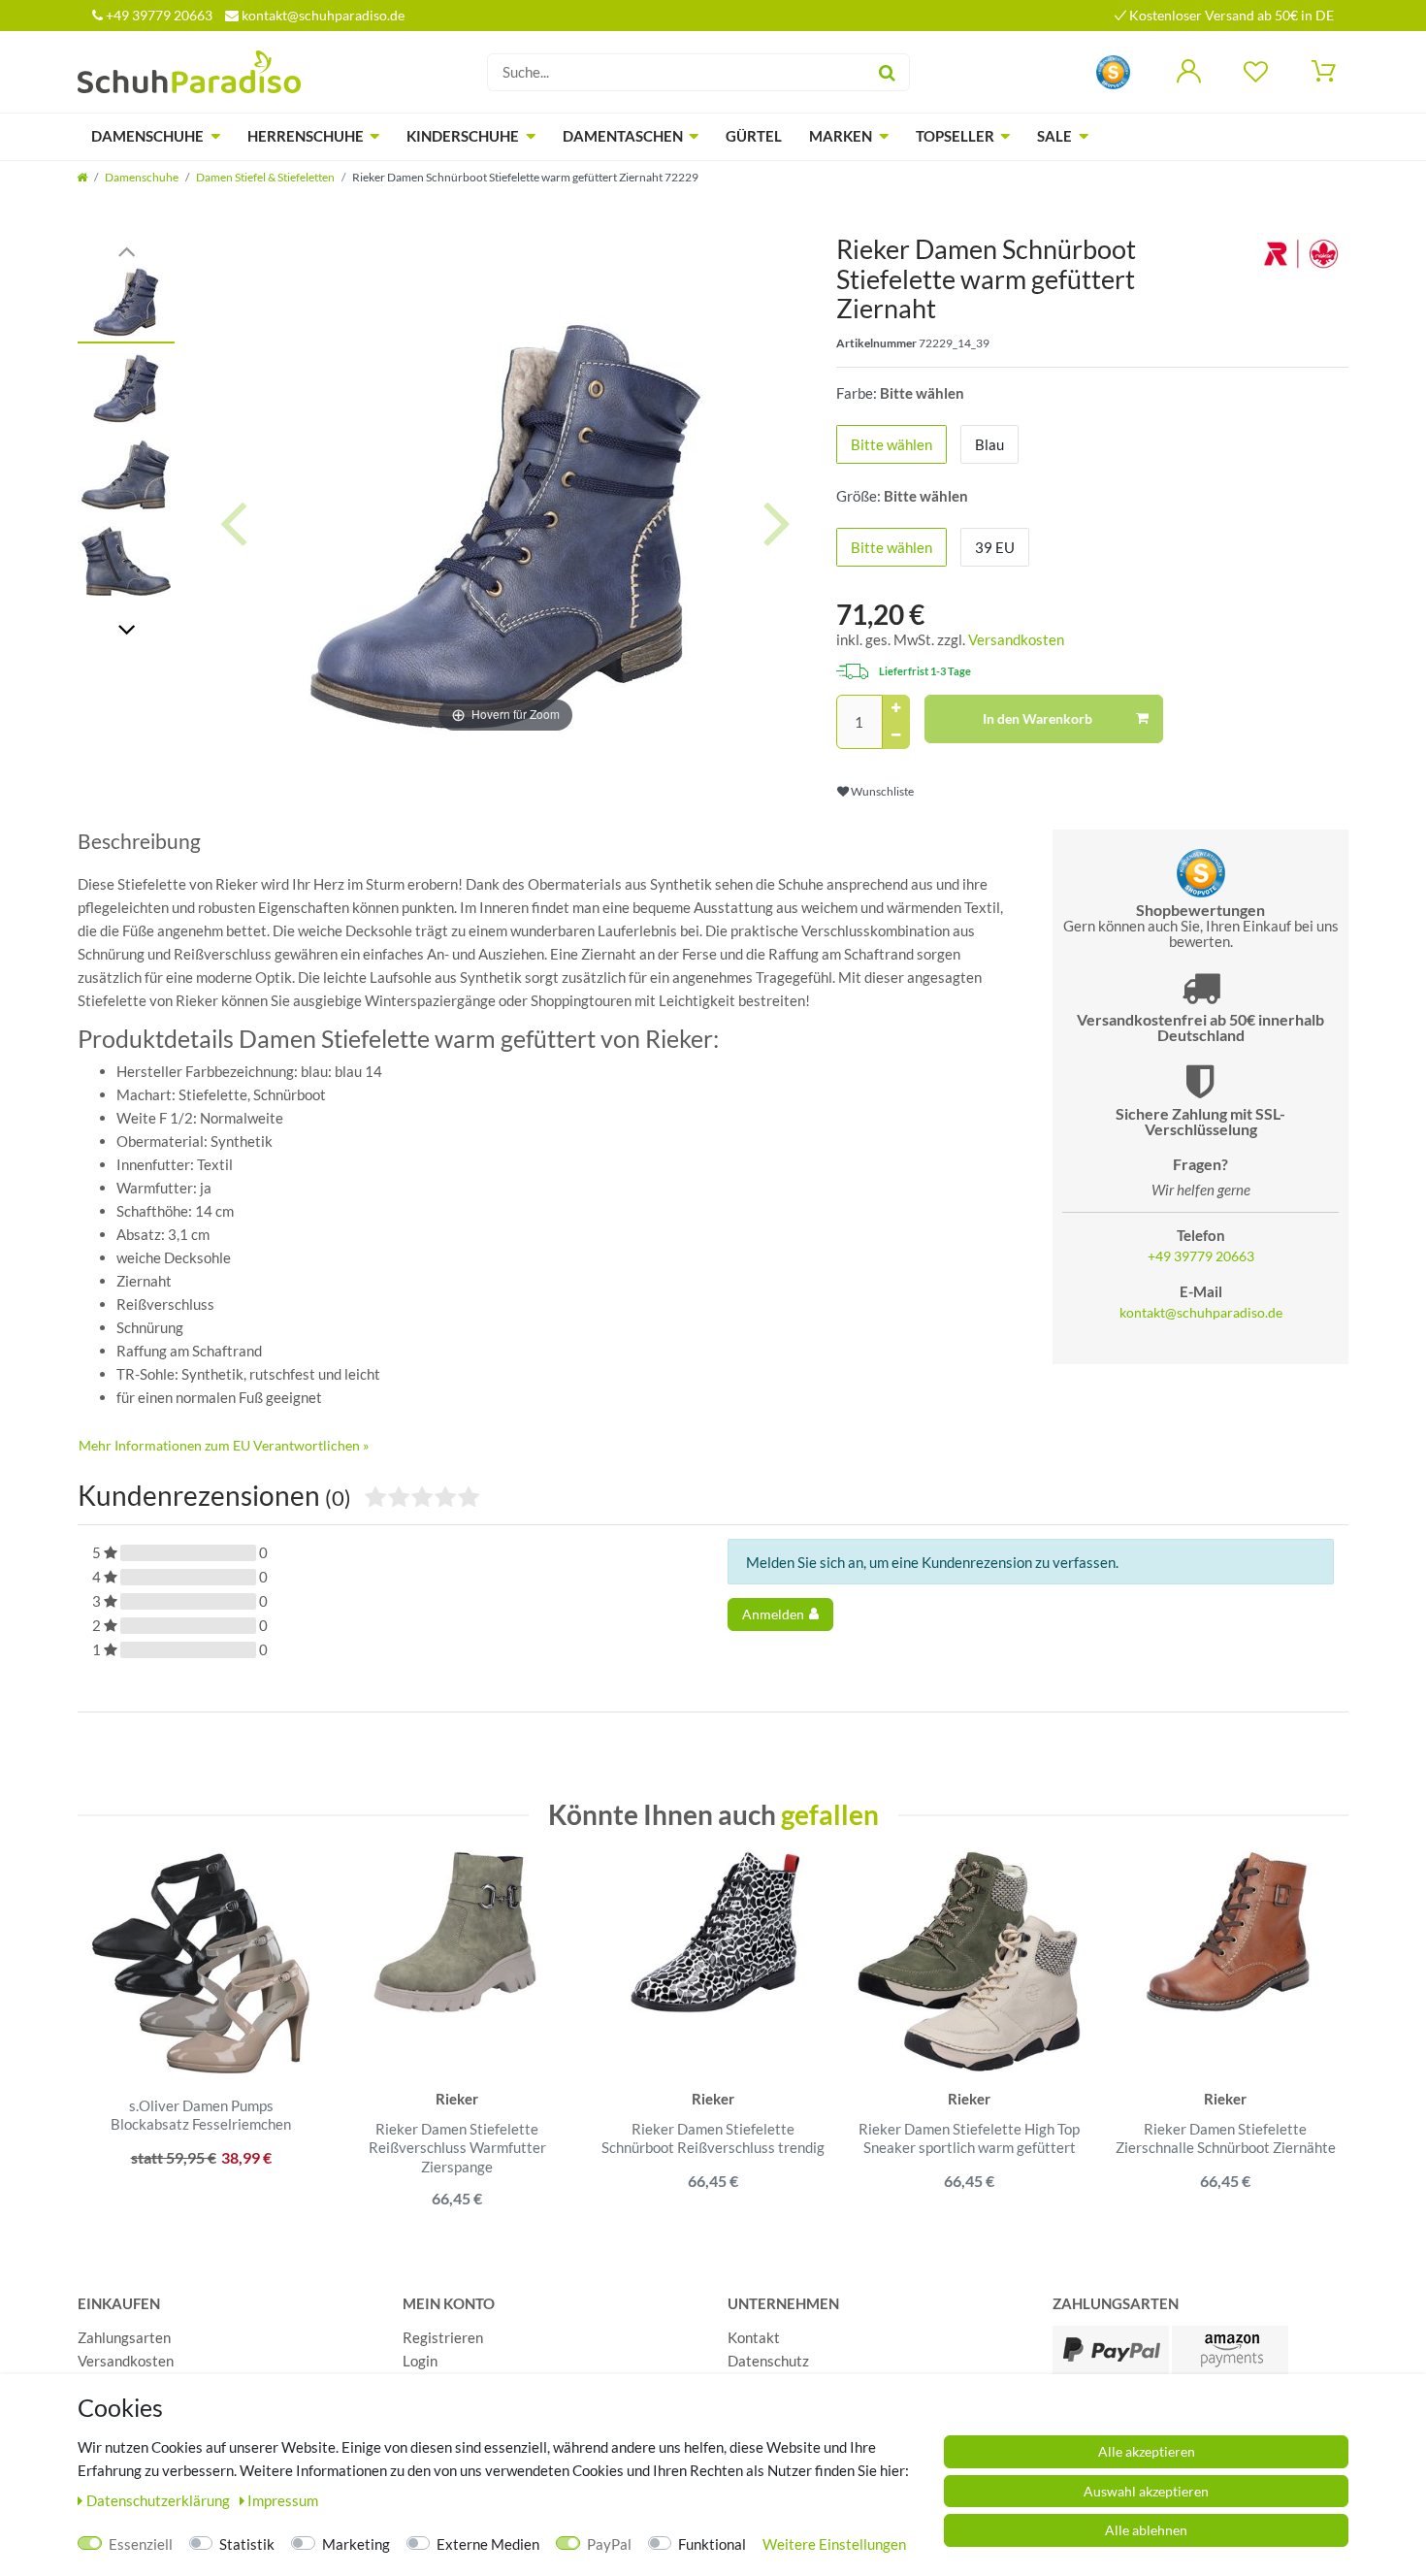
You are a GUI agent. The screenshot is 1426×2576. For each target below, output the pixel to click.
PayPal (609, 2544)
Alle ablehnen (1146, 2530)
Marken (841, 136)
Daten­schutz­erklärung (160, 2500)
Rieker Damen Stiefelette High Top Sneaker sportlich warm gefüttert (969, 2138)
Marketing (356, 2544)
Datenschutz (768, 2361)
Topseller (955, 136)
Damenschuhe (147, 136)
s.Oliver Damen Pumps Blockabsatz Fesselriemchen (201, 2115)
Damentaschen (623, 136)
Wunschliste (881, 791)
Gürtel (754, 136)
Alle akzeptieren (1147, 2451)
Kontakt (754, 2337)
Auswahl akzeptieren (1146, 2491)
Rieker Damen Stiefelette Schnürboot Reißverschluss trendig (713, 2138)
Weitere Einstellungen (834, 2544)
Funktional (712, 2544)
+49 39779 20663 (158, 15)
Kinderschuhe (463, 136)
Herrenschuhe (306, 136)
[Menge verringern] (896, 735)
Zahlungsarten (124, 2337)
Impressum (283, 2500)
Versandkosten (1016, 639)
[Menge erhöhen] (896, 708)
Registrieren (443, 2337)
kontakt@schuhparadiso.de (322, 15)
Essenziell (141, 2544)
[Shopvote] (1113, 70)
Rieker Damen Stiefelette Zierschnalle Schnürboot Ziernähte (1226, 2138)
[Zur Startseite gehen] (82, 177)
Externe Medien (488, 2544)
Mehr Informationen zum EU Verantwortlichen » (224, 1445)
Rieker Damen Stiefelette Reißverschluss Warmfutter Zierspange (457, 2148)
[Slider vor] (126, 628)
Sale (1054, 136)
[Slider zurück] (126, 250)
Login (420, 2361)
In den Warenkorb (1037, 718)
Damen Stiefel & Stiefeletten (265, 177)
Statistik (247, 2544)
